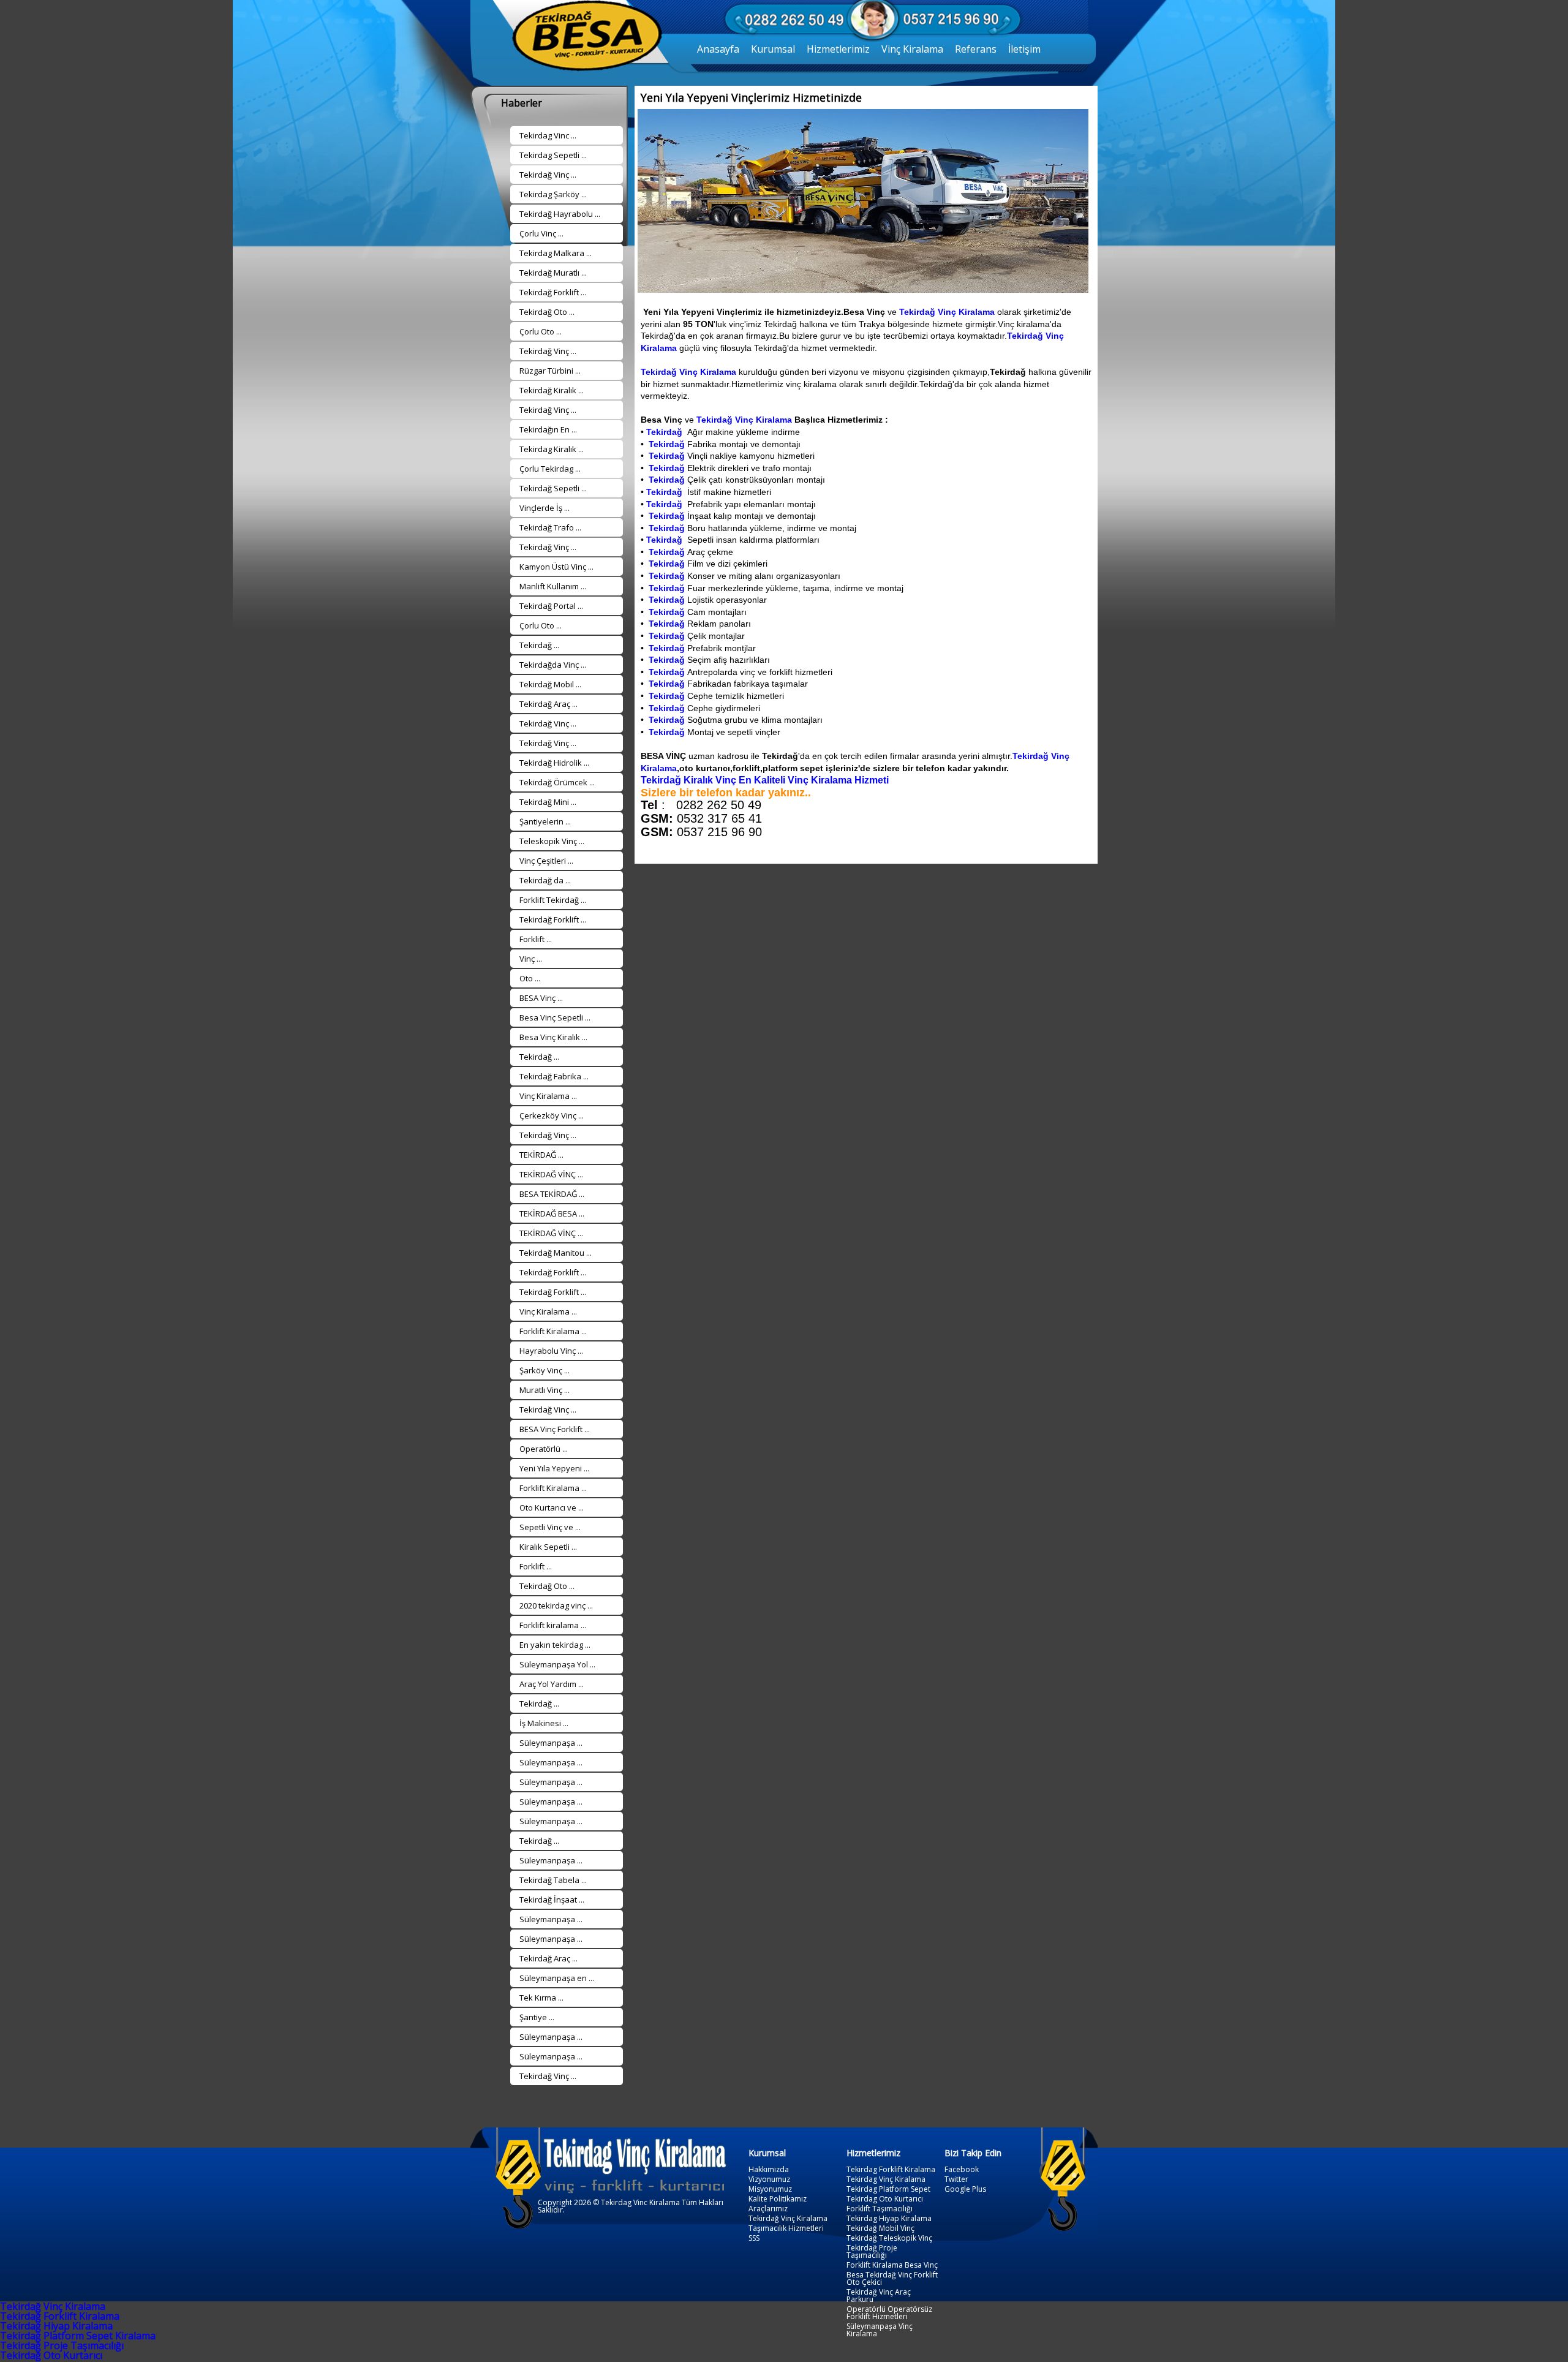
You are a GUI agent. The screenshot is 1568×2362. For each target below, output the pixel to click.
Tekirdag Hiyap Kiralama (889, 2219)
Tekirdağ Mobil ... (550, 684)
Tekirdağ (665, 432)
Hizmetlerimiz (838, 49)
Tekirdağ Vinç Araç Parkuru (879, 2296)
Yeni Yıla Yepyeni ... (554, 1468)
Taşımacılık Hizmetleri (786, 2228)
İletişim (1024, 49)
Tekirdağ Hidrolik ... (554, 763)
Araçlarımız (768, 2209)
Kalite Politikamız (778, 2199)
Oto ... (530, 978)
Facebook (962, 2170)
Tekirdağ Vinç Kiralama (947, 312)
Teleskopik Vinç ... (552, 841)
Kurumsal (773, 49)
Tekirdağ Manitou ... (556, 1253)
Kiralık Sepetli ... (548, 1547)
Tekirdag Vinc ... (548, 135)
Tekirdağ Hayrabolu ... (560, 214)
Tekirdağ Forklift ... (553, 292)
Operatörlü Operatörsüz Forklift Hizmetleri (889, 2313)
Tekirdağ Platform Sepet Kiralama (78, 2336)
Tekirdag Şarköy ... (553, 194)
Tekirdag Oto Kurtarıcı (885, 2199)
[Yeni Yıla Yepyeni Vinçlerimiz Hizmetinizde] (861, 289)
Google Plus (965, 2189)
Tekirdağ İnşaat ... (552, 1900)
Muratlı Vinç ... (545, 1390)
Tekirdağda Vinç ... (553, 665)
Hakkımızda (769, 2170)
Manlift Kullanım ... (553, 586)
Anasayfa (718, 49)
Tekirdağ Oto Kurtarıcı (51, 2355)
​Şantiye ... (537, 2017)
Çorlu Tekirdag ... (550, 469)
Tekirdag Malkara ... (556, 253)
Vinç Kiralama (912, 49)
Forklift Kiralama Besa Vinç (892, 2265)
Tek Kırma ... (541, 1998)
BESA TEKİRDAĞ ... (552, 1194)
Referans (976, 49)
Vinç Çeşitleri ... (546, 861)
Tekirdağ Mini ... (548, 802)
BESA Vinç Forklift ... (555, 1429)
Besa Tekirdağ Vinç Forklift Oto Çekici (892, 2279)
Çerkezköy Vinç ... (552, 1115)
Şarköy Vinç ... (545, 1370)
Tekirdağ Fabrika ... (554, 1076)
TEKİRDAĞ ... (541, 1155)
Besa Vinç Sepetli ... (555, 1017)
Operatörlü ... (544, 1449)
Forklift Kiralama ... (553, 1331)
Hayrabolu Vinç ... (551, 1351)
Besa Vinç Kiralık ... (553, 1037)
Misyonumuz (770, 2189)
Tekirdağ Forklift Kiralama (60, 2316)
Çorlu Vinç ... (541, 233)
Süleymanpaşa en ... (557, 1978)
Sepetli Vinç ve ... (550, 1527)
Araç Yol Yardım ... (552, 1684)
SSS (754, 2238)
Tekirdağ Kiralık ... (552, 390)
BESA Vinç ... (541, 998)
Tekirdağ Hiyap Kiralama (56, 2326)
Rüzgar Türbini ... (550, 371)
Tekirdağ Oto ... (547, 312)
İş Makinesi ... (544, 1723)
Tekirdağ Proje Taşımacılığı (872, 2252)
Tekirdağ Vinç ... (548, 175)
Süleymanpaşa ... (551, 1743)
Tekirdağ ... (539, 645)
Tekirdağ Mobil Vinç (880, 2228)
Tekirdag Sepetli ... (553, 155)
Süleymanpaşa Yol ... (557, 1664)
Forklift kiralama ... (553, 1625)
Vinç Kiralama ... (548, 1096)
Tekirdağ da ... (545, 880)
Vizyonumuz (769, 2179)
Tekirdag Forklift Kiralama (891, 2170)
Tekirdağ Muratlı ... (553, 273)
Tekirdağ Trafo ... (550, 527)
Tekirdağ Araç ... (548, 704)
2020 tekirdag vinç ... (556, 1605)
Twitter (956, 2179)
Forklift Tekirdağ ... (553, 900)
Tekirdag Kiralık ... (552, 449)
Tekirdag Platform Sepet (888, 2189)
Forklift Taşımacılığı (880, 2209)
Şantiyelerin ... (545, 821)
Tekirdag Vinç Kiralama (886, 2179)
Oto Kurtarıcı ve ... (552, 1507)
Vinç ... (531, 959)
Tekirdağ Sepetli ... (553, 488)
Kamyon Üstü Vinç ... (556, 567)
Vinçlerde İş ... (545, 508)
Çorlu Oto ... (541, 331)
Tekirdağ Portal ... (551, 606)
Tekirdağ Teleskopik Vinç (889, 2238)
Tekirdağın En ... (548, 429)
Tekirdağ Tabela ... (553, 1880)
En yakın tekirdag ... (555, 1645)
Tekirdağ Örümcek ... (557, 782)
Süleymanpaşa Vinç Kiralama (880, 2330)
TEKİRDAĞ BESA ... (552, 1213)
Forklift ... (536, 939)
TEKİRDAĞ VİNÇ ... (551, 1174)
